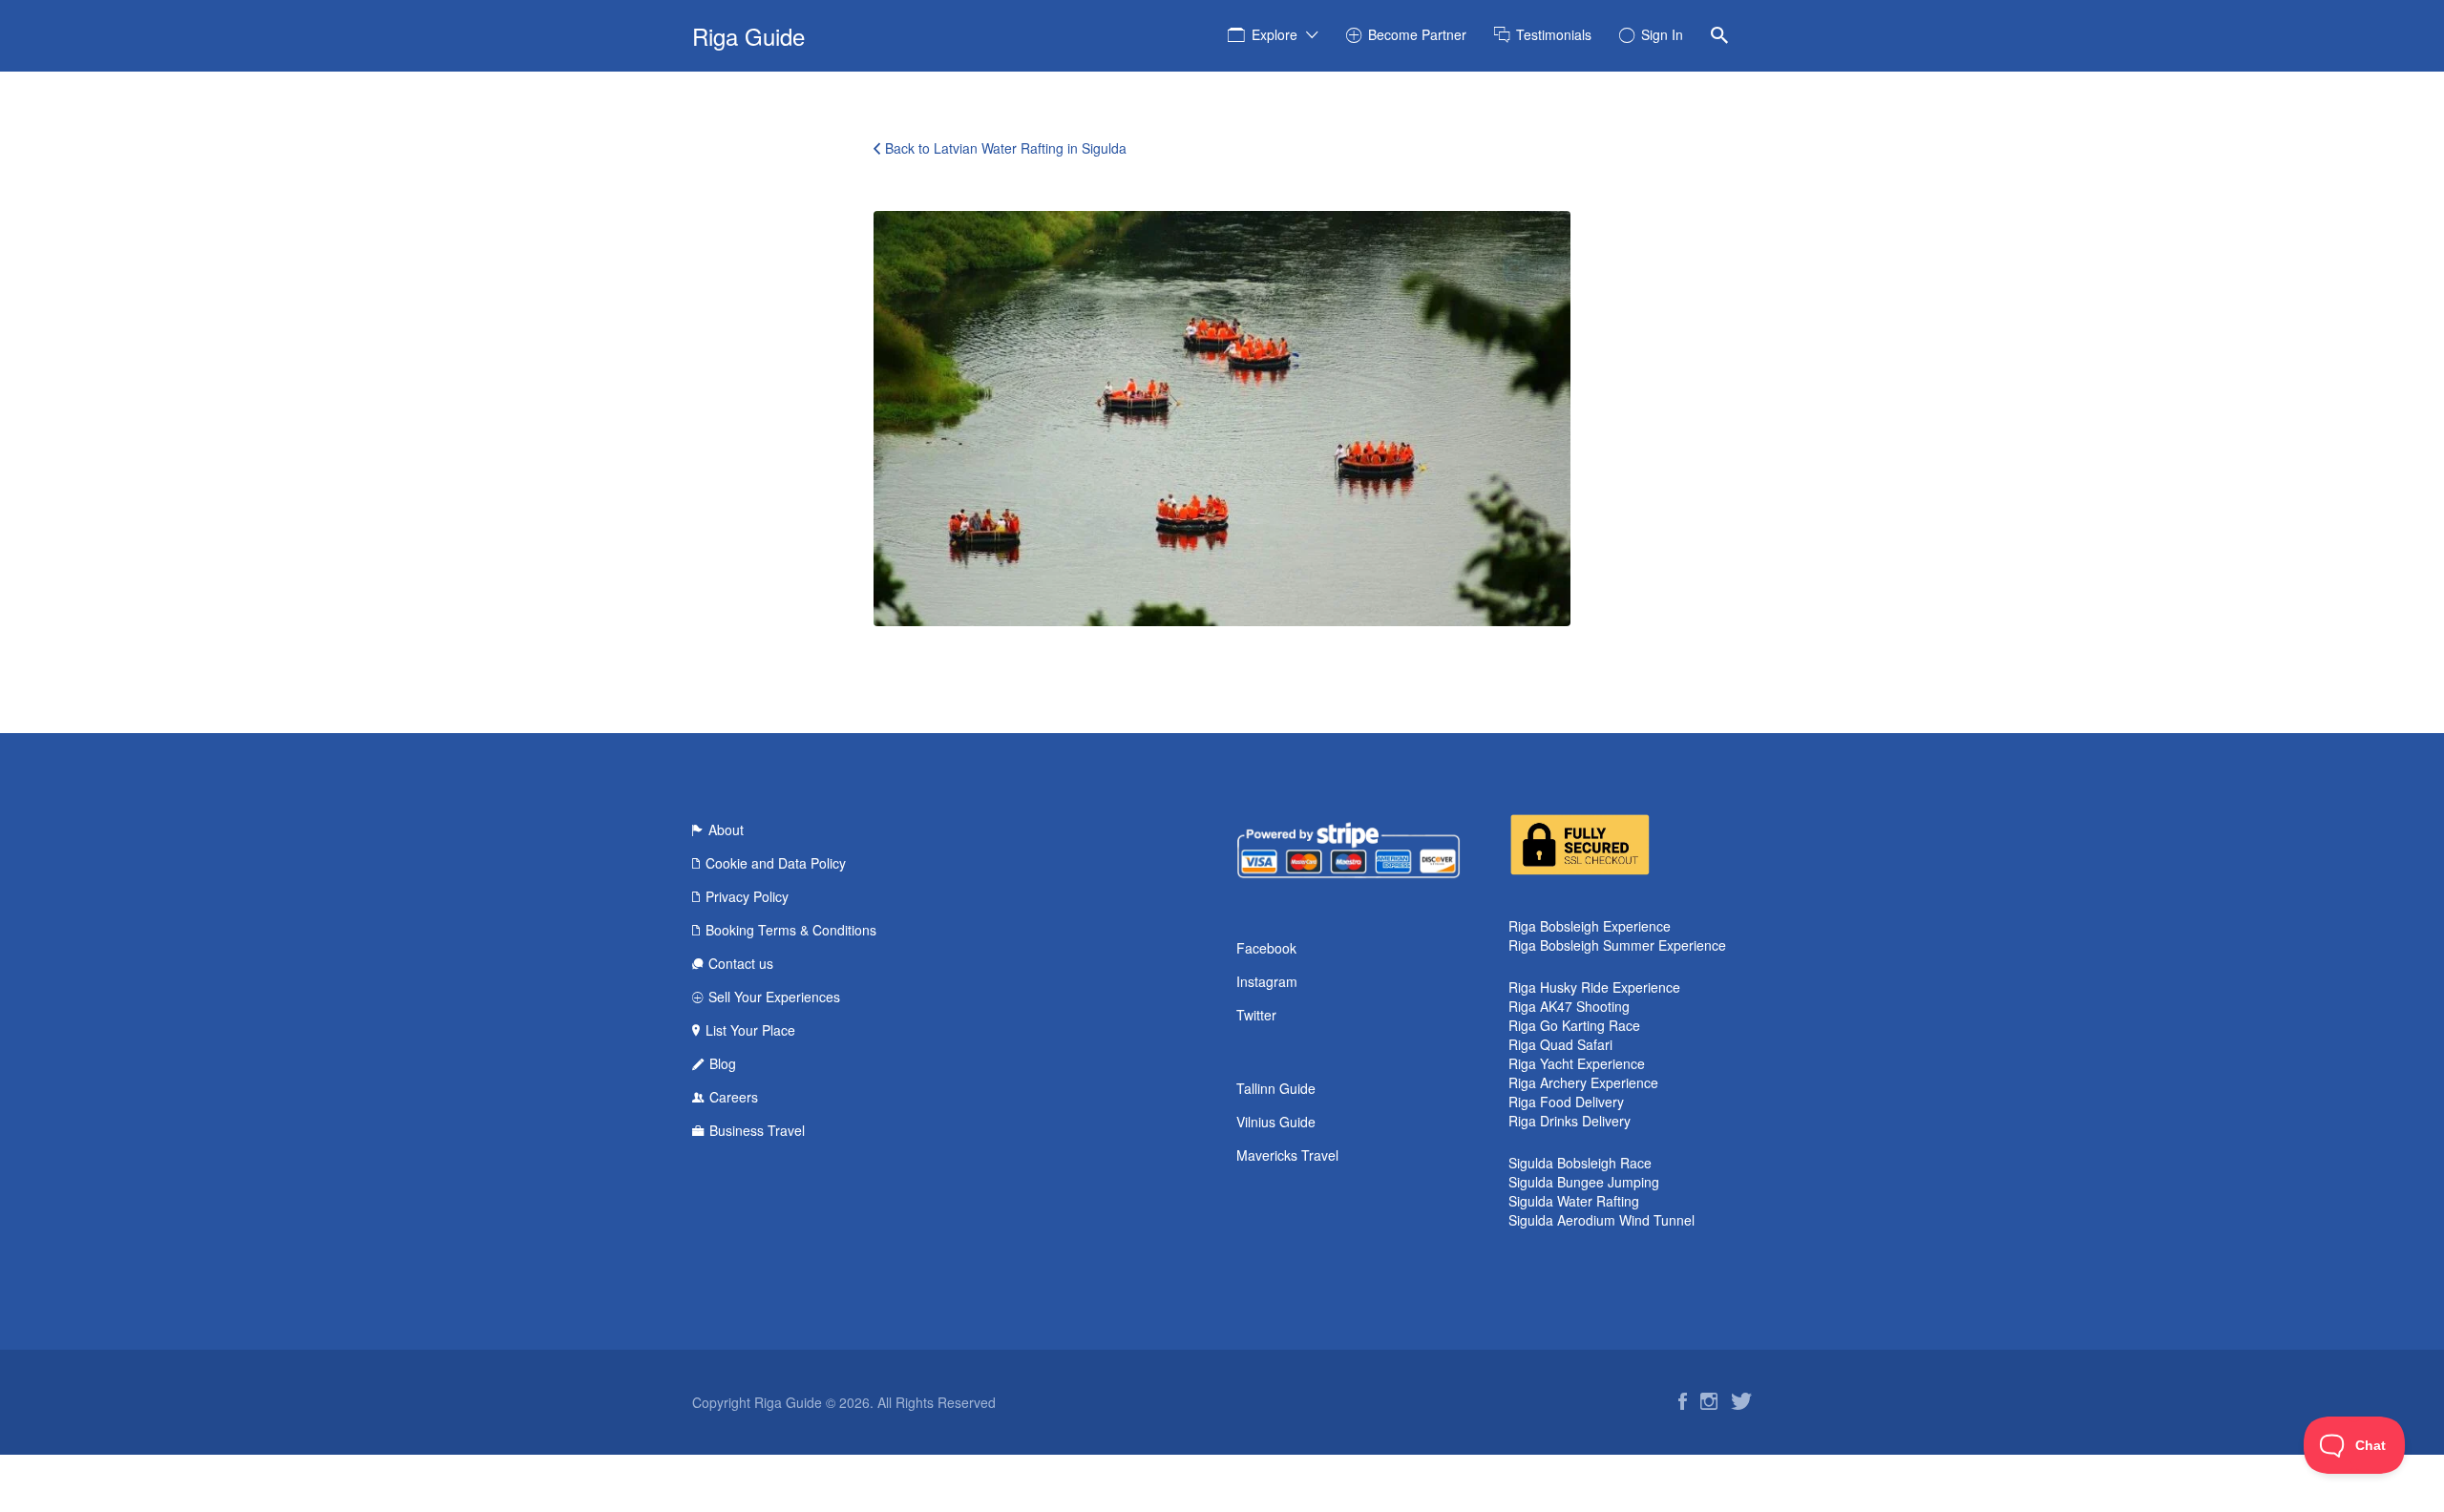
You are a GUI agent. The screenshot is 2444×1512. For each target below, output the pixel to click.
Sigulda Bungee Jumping (1584, 1182)
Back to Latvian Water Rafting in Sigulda (1006, 148)
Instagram (1267, 981)
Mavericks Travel (1287, 1155)
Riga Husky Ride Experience (1594, 987)
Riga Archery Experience (1583, 1082)
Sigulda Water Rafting (1574, 1201)
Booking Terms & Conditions (791, 930)
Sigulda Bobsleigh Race (1580, 1163)
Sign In (1662, 34)
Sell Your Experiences (774, 997)
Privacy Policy (747, 896)
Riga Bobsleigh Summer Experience (1617, 945)
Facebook (1266, 948)
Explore (1275, 34)
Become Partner (1417, 34)
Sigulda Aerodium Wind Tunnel (1601, 1220)
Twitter (1256, 1015)
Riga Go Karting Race (1574, 1025)
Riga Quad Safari (1560, 1044)
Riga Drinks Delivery (1570, 1121)
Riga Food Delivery (1566, 1102)
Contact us (741, 963)
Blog (723, 1063)
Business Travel (757, 1130)
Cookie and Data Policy (776, 863)
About (726, 829)
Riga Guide (748, 36)
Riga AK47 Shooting (1569, 1006)
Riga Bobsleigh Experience (1590, 926)
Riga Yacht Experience (1577, 1063)
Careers (734, 1097)
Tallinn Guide (1276, 1088)
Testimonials (1554, 34)
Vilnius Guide (1276, 1122)
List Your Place (750, 1030)
